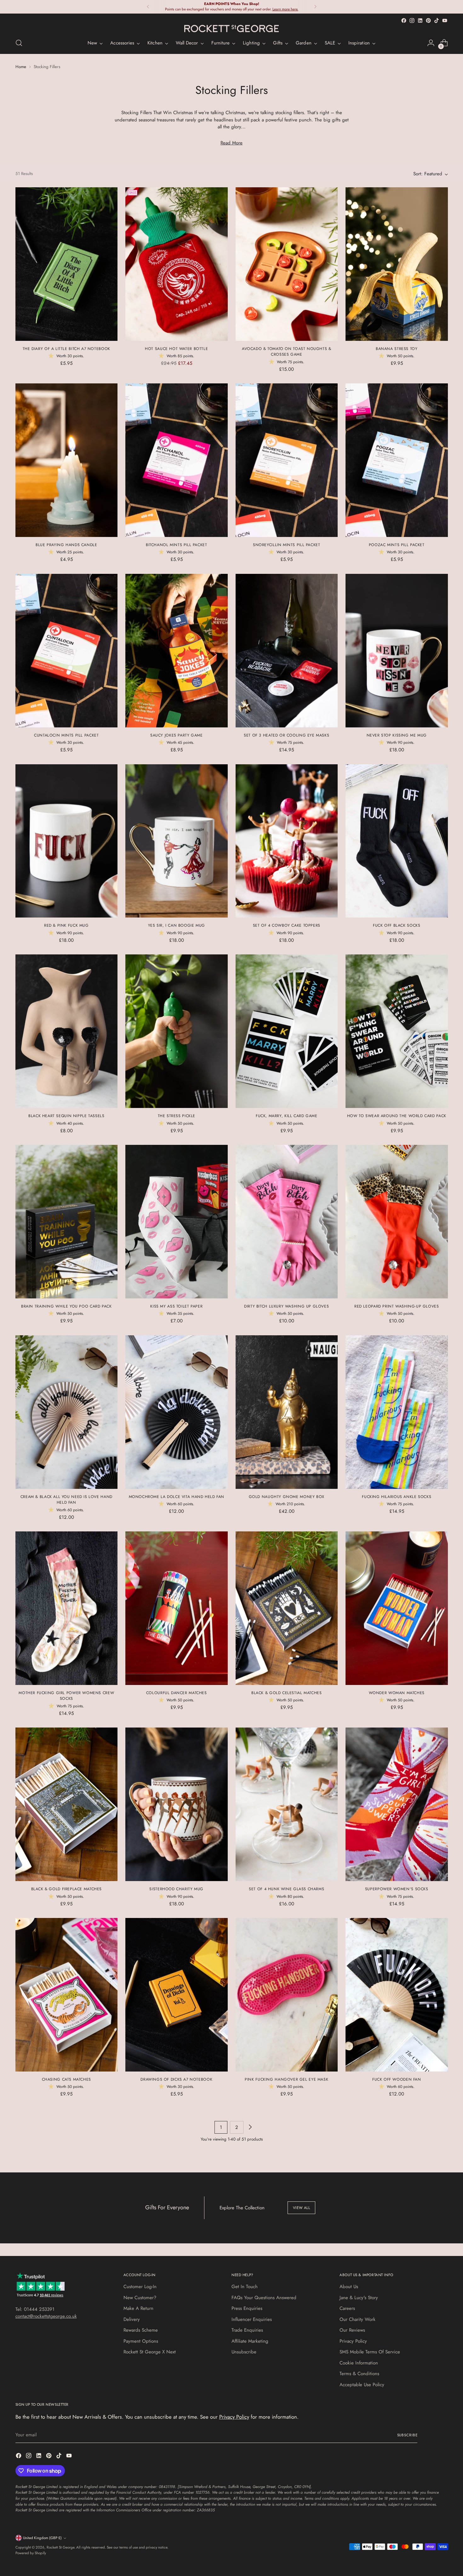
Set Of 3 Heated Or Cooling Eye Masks (286, 735)
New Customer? (140, 2298)
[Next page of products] (250, 2127)
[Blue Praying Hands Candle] (67, 460)
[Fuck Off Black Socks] (397, 841)
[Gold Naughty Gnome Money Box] (287, 1412)
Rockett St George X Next (150, 2352)
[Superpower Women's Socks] (397, 1804)
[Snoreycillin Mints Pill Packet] (287, 460)
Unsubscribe (244, 2352)
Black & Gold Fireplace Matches (67, 1889)
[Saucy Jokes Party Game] (177, 651)
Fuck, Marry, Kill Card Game (287, 1116)
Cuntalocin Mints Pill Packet (66, 735)
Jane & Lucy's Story (359, 2298)
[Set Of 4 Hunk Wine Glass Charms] (287, 1804)
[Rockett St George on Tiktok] (437, 20)
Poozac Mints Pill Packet (397, 545)
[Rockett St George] (231, 29)
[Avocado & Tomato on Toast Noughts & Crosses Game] (287, 264)
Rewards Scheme (141, 2330)
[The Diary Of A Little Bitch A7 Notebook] (67, 264)
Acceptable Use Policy (362, 2385)
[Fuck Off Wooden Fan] (397, 1995)
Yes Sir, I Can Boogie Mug (177, 925)
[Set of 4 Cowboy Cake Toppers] (287, 841)
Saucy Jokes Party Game (177, 735)
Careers (347, 2308)
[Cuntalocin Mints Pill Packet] (67, 651)
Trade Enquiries (247, 2330)
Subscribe (407, 2435)
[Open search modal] (19, 43)
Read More (231, 143)
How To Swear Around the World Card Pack (397, 1116)
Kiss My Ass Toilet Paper (176, 1306)
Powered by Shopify (31, 2553)
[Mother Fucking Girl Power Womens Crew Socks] (67, 1608)
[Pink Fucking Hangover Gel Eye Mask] (287, 1995)
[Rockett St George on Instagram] (412, 20)
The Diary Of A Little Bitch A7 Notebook (66, 349)
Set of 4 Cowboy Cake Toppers (287, 925)
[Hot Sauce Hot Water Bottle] (177, 264)
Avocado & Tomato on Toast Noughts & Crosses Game (287, 352)
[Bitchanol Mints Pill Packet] (177, 460)
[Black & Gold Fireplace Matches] (67, 1804)
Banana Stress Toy (397, 349)
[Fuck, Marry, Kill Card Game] (287, 1031)
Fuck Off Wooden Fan (397, 2079)
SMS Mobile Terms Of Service (370, 2352)
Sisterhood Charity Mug (176, 1889)
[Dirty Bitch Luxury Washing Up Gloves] (287, 1222)
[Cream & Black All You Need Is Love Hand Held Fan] (67, 1412)
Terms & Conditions (359, 2374)
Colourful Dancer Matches (177, 1693)
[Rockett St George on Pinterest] (428, 20)
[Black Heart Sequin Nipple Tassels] (67, 1031)
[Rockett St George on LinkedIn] (420, 20)
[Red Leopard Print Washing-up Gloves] (397, 1222)
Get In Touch (245, 2287)
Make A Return (138, 2308)
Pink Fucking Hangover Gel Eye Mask (286, 2079)
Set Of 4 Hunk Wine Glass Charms (286, 1889)
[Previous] (148, 7)
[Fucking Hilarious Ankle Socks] (397, 1412)
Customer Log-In (140, 2287)
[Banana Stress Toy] (397, 264)
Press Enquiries (247, 2308)
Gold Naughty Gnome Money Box (287, 1497)
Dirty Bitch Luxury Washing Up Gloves (286, 1306)
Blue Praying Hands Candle (66, 545)
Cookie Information (359, 2363)
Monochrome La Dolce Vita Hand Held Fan (177, 1497)
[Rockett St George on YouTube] (445, 20)
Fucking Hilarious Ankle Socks (397, 1497)
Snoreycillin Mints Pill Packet (287, 545)
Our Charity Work (357, 2319)
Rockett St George (60, 2547)
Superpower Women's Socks (397, 1889)
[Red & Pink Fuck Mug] (67, 841)
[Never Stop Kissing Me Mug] (397, 651)
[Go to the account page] (431, 43)
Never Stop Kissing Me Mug (397, 735)
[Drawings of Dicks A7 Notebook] (177, 1995)
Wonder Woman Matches (397, 1693)
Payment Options (141, 2341)
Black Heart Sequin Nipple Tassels (66, 1116)
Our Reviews (352, 2330)
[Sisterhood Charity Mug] (177, 1804)
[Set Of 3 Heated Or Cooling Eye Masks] (287, 651)
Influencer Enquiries (252, 2319)
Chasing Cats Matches (66, 2079)
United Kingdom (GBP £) (42, 2538)
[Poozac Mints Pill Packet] (397, 460)
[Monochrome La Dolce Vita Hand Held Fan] (177, 1412)
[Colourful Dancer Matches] (177, 1608)
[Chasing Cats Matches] (67, 1995)
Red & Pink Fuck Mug (66, 925)
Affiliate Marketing (250, 2341)
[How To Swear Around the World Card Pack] (397, 1031)
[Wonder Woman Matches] (397, 1608)
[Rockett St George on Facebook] (404, 20)
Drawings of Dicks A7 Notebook (176, 2079)
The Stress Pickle (177, 1116)
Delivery (132, 2319)
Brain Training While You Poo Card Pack (66, 1306)
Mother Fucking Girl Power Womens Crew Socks (66, 1696)
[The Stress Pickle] (177, 1031)
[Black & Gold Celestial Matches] (287, 1608)
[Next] (315, 7)
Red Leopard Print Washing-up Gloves (397, 1306)
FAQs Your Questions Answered (264, 2298)
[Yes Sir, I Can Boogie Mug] (177, 841)
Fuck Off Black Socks (397, 925)
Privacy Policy (353, 2341)
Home (21, 67)
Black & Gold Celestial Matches (287, 1693)
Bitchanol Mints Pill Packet (177, 545)
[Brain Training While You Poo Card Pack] (67, 1222)
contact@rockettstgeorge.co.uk (46, 2316)
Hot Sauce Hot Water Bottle (176, 349)
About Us (349, 2287)
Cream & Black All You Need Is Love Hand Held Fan (66, 1500)
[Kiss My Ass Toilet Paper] (177, 1222)
